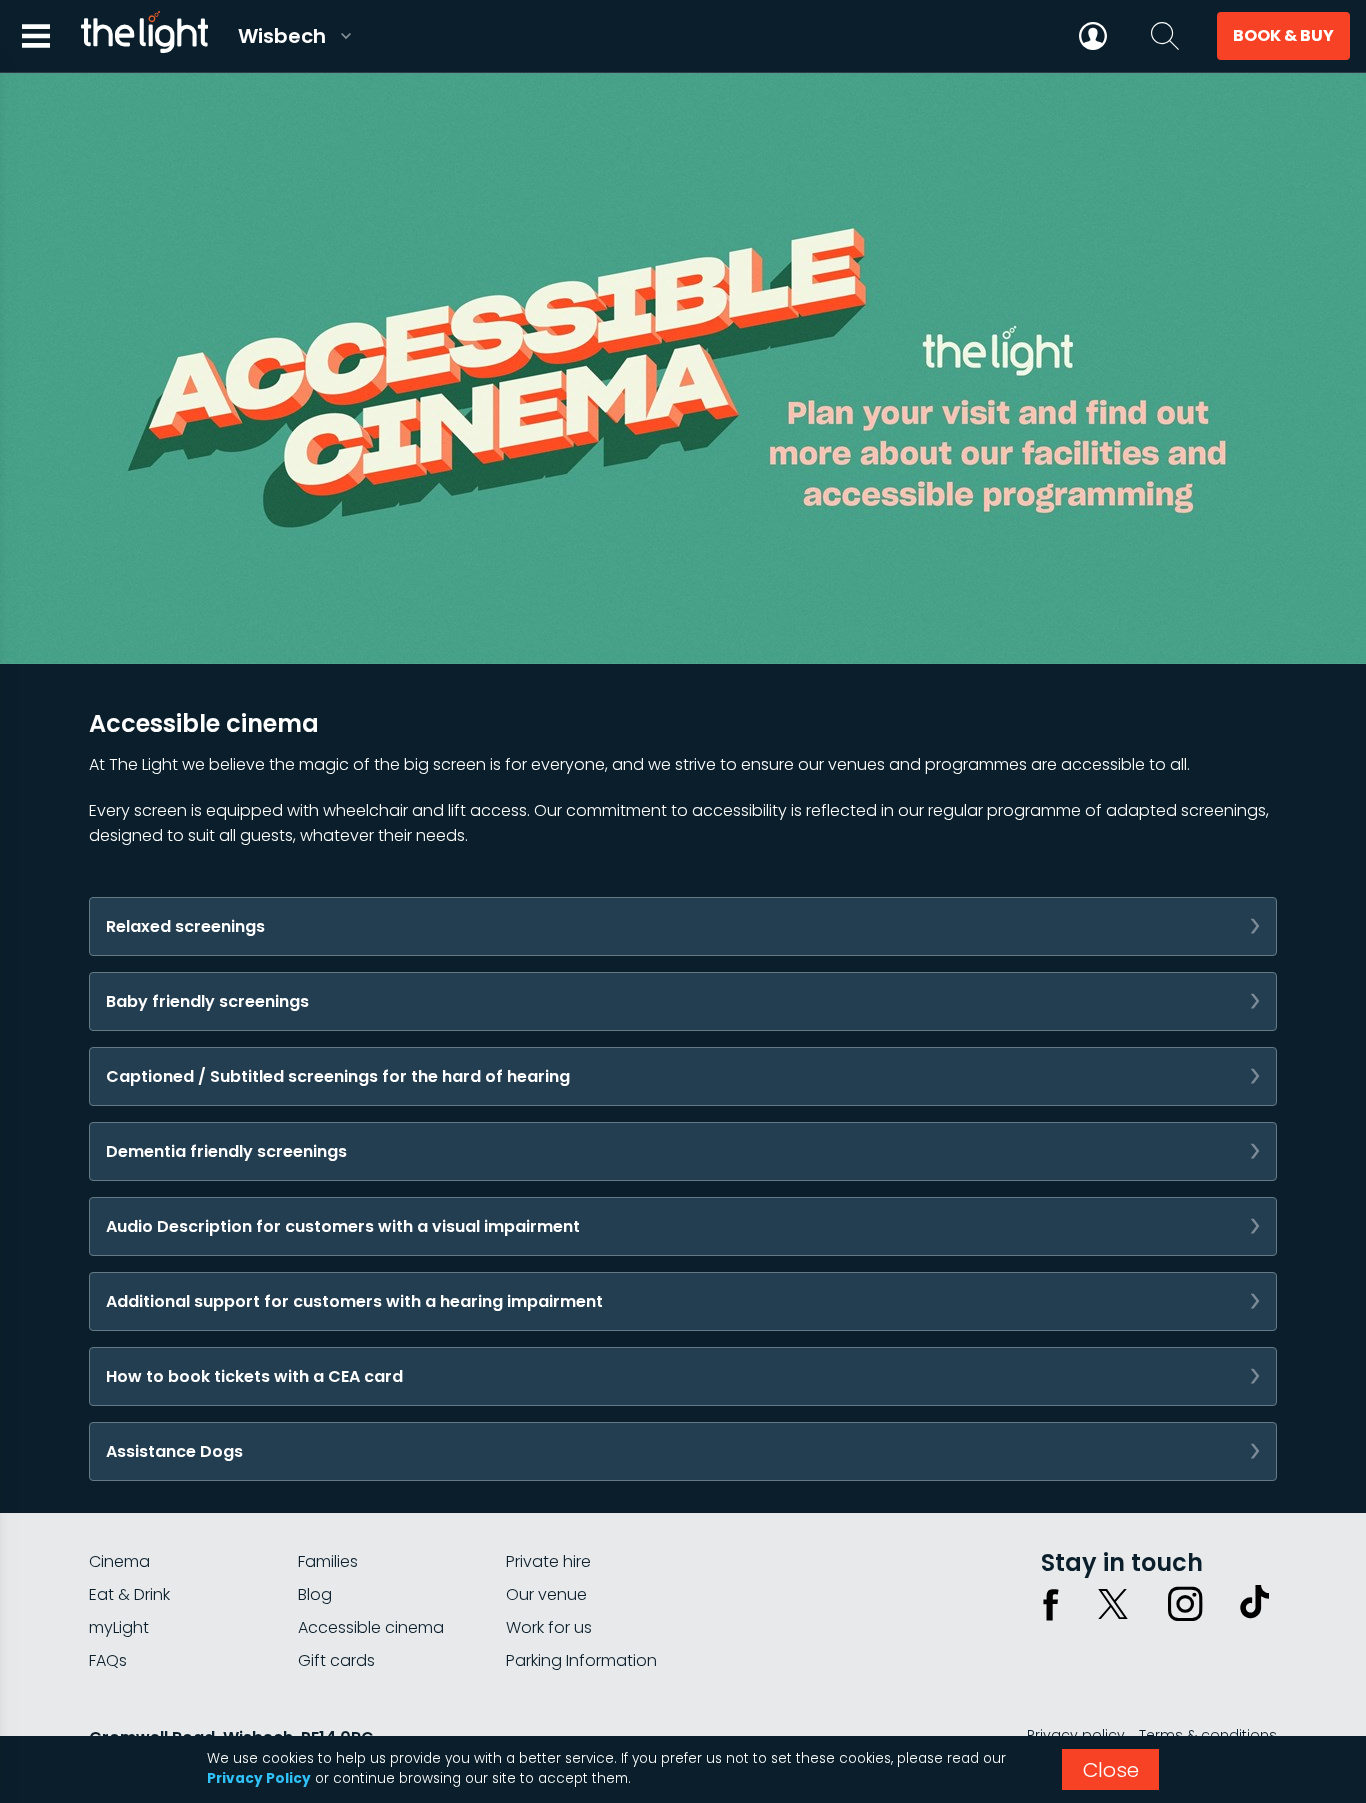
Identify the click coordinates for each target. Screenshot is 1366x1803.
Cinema (119, 1561)
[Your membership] (1093, 36)
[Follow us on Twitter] (1113, 1604)
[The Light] (144, 36)
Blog (315, 1594)
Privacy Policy (259, 1778)
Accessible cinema (371, 1627)
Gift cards (336, 1660)
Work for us (549, 1627)
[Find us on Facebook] (1051, 1604)
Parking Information (581, 1660)
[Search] (1165, 36)
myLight (119, 1627)
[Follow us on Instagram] (1185, 1604)
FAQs (108, 1660)
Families (328, 1561)
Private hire (548, 1561)
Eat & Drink (129, 1594)
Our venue (546, 1594)
